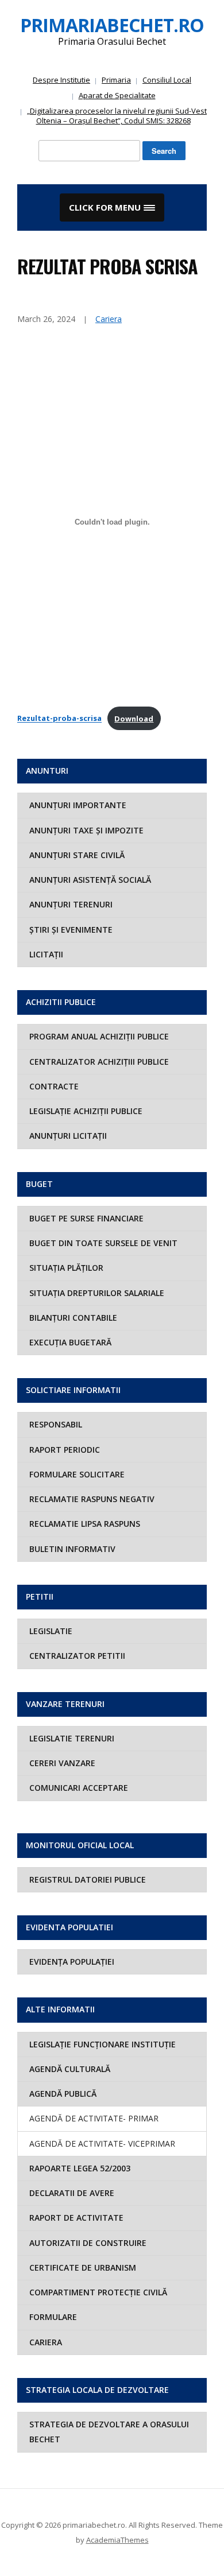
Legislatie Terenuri (72, 1738)
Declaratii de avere (72, 2193)
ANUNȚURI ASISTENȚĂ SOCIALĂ (90, 880)
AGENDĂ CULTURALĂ (70, 2069)
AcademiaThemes (117, 2540)
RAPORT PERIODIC (65, 1450)
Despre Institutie (61, 80)
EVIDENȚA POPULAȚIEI (72, 1962)
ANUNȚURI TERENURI (71, 904)
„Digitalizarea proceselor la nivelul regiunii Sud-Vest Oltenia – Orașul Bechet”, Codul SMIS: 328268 (117, 116)
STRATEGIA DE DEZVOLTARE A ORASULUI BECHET (109, 2432)
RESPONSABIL (56, 1424)
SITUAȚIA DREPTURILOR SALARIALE (97, 1293)
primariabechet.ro (112, 25)
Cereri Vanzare (62, 1763)
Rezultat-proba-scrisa (59, 719)
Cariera (46, 2342)
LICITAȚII (46, 954)
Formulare (53, 2317)
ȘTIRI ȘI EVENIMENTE (71, 930)
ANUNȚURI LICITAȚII (68, 1136)
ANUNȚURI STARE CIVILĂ (77, 855)
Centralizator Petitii (77, 1656)
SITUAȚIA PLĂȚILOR (66, 1268)
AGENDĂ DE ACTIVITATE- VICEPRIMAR (102, 2144)
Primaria (116, 80)
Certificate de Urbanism (83, 2267)
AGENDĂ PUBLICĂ (63, 2094)
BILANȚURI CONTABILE (73, 1318)
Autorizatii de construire (88, 2243)
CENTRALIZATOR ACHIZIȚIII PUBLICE (99, 1062)
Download (134, 719)
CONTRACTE (54, 1086)
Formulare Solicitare (77, 1474)
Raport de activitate (76, 2218)
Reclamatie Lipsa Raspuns (85, 1524)
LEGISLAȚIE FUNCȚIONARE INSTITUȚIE (103, 2044)
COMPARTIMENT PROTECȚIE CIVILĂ (98, 2292)
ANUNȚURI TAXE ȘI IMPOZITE (86, 830)
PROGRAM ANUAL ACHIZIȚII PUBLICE (99, 1036)
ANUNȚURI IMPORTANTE (78, 805)
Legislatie (51, 1631)
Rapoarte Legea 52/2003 (80, 2168)
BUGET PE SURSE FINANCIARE (86, 1218)
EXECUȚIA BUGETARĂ (70, 1342)
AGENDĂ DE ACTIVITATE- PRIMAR (94, 2118)
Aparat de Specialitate (117, 95)
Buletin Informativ (72, 1549)
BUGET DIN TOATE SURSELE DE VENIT (103, 1243)
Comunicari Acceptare (79, 1788)
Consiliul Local (167, 80)
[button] (112, 208)
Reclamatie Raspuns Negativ (92, 1499)
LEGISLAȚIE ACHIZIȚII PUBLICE (86, 1111)
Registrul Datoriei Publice (88, 1879)
